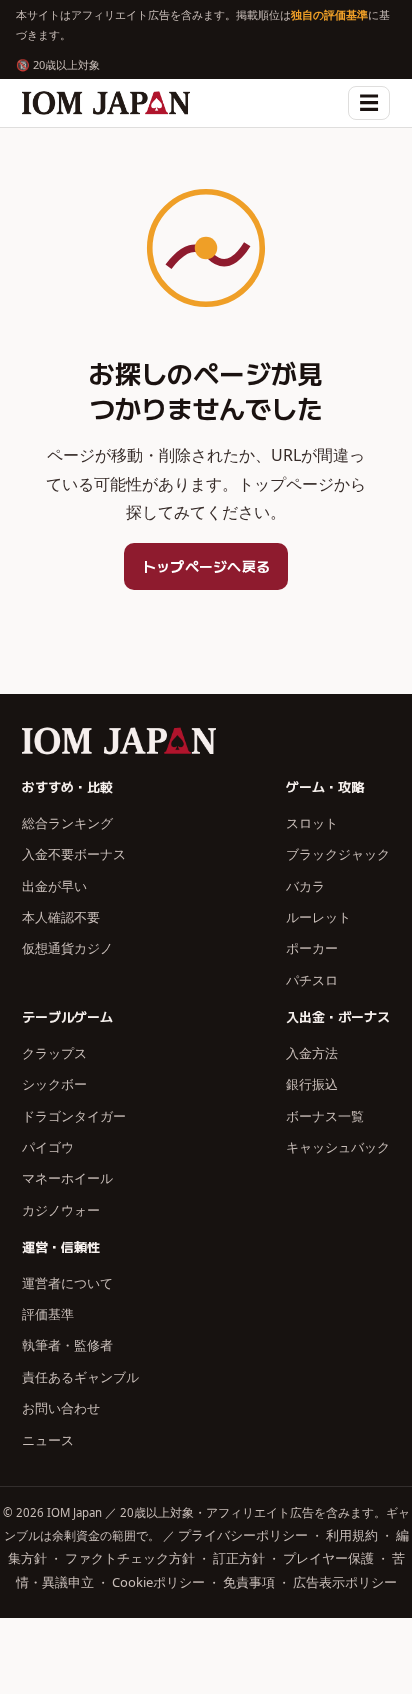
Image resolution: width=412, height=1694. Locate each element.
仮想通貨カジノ (67, 948)
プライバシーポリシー (243, 1535)
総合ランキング (67, 823)
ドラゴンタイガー (74, 1116)
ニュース (48, 1440)
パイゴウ (48, 1147)
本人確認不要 (61, 917)
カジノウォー (61, 1210)
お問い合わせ (61, 1408)
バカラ (305, 886)
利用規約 (352, 1535)
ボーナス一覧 (325, 1116)
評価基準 (48, 1314)
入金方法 (312, 1053)
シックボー (54, 1084)
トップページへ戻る (206, 566)
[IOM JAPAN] (106, 103)
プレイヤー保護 (328, 1558)
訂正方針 (239, 1558)
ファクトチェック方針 (130, 1558)
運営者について (67, 1283)
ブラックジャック (338, 854)
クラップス (54, 1053)
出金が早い (54, 886)
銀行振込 (312, 1084)
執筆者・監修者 (67, 1345)
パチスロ (312, 980)
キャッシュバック (338, 1147)
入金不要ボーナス (74, 854)
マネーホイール (67, 1178)
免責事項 (249, 1582)
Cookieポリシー (158, 1582)
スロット (312, 823)
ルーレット (318, 917)
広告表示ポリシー (345, 1582)
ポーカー (312, 948)
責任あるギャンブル (80, 1377)
